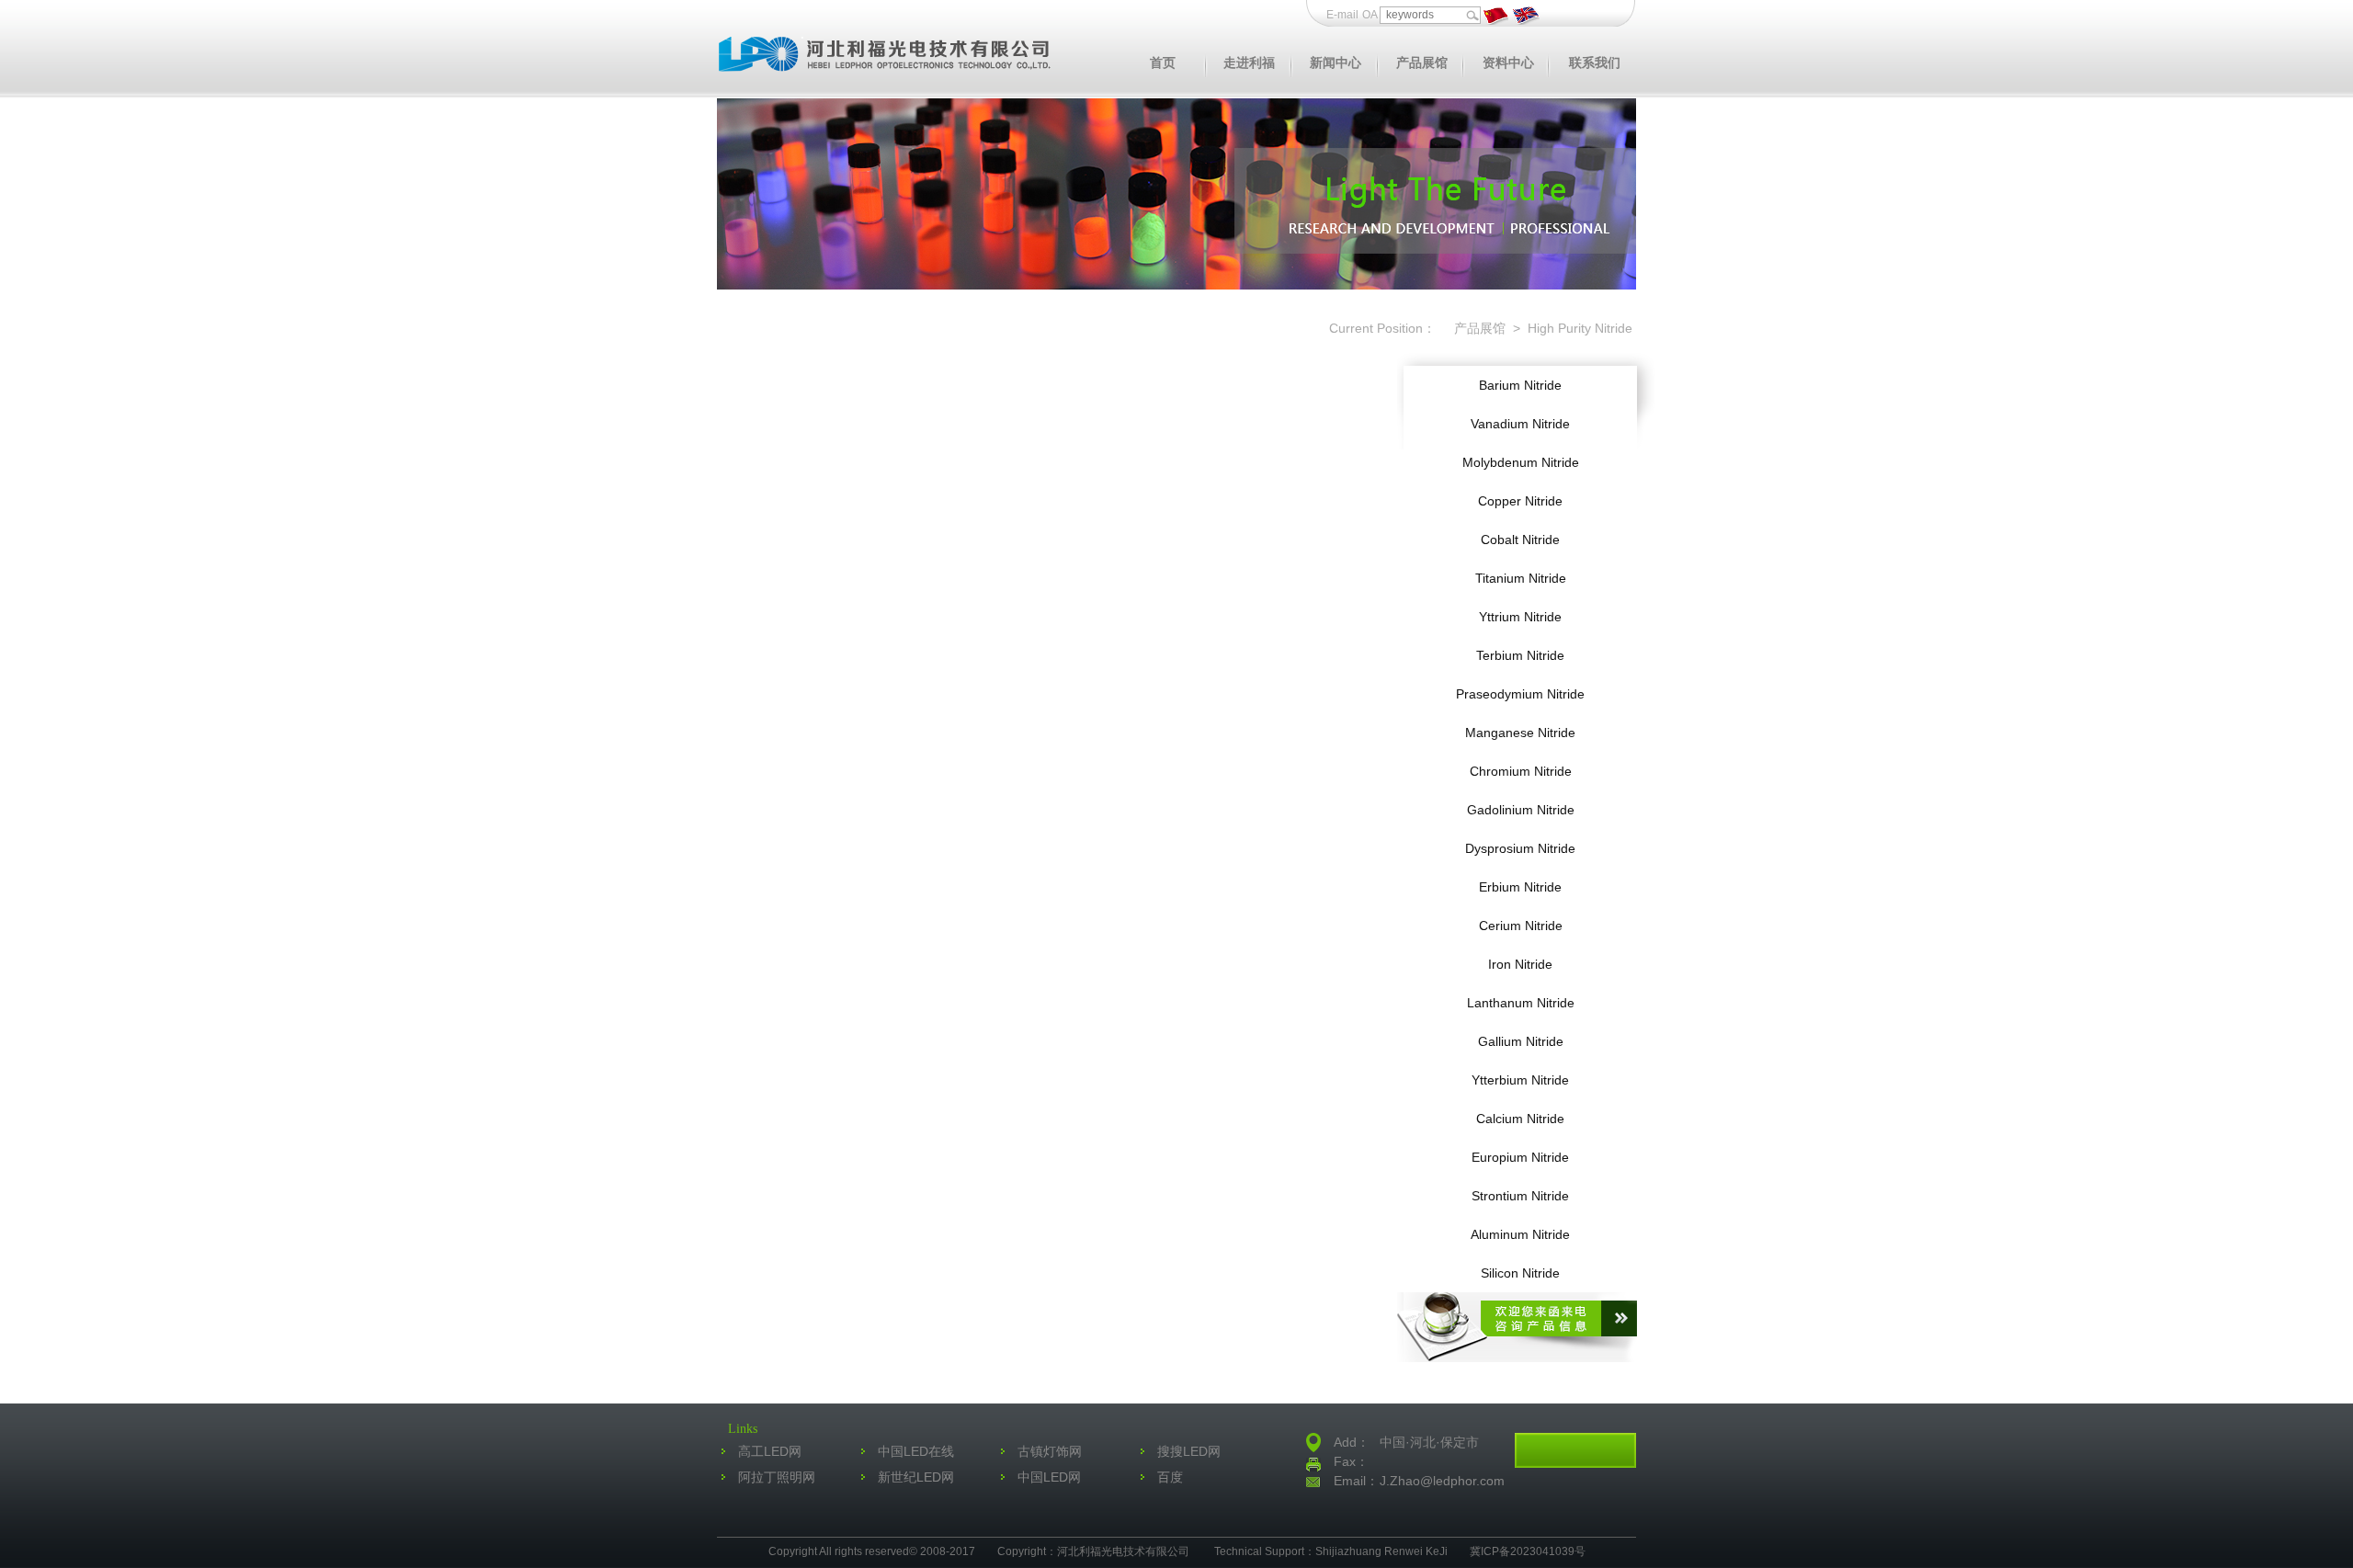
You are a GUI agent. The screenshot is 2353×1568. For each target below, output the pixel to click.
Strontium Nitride (1520, 1196)
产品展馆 (1478, 328)
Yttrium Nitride (1520, 617)
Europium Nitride (1520, 1157)
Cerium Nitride (1521, 926)
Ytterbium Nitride (1520, 1080)
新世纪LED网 (916, 1477)
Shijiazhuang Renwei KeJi (1381, 1551)
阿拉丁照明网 (777, 1477)
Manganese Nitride (1520, 733)
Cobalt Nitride (1520, 540)
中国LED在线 (916, 1451)
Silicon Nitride (1520, 1273)
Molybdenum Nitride (1521, 462)
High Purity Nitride (1578, 328)
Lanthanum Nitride (1521, 1003)
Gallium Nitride (1521, 1041)
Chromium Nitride (1521, 771)
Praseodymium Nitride (1520, 694)
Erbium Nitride (1520, 887)
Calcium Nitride (1520, 1119)
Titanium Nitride (1521, 578)
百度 (1170, 1477)
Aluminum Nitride (1520, 1234)
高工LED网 (770, 1451)
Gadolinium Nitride (1521, 810)
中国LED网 (1049, 1477)
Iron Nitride (1520, 964)
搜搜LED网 (1189, 1451)
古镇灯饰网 (1050, 1451)
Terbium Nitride (1520, 655)
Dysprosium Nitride (1520, 848)
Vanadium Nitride (1520, 424)
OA (1371, 15)
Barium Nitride (1520, 385)
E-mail (1342, 15)
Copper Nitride (1520, 501)
